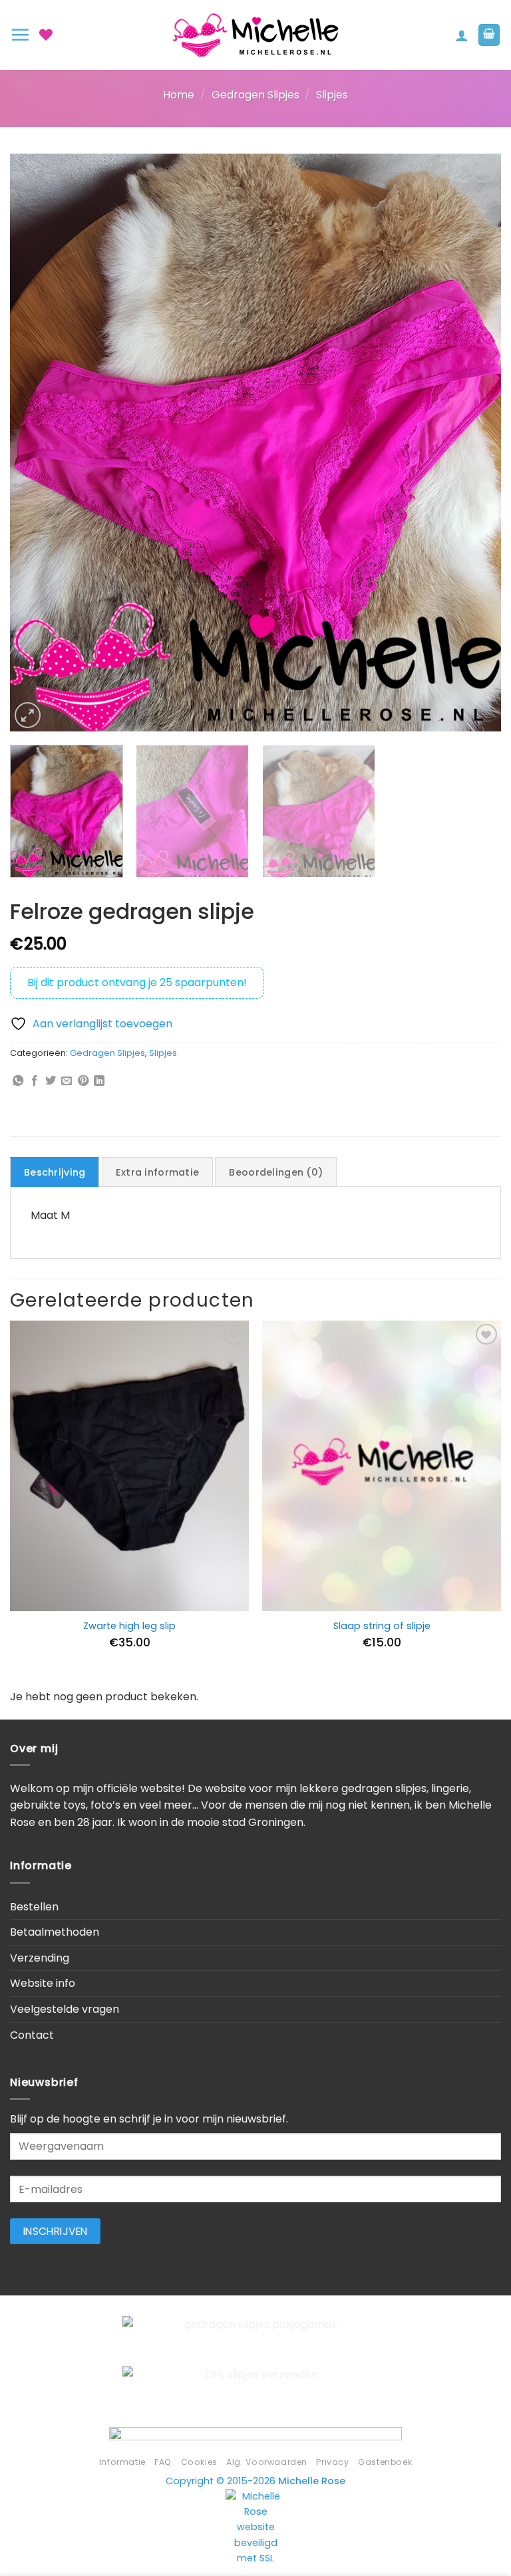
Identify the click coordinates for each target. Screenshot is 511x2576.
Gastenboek (385, 2462)
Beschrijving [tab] (55, 1172)
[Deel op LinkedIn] (99, 1081)
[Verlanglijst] (46, 35)
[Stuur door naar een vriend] (67, 1081)
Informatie (122, 2462)
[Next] (474, 442)
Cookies (199, 2462)
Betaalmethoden (55, 1932)
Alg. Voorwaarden (267, 2462)
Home (179, 95)
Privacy (332, 2462)
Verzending (40, 1958)
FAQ (163, 2462)
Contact (32, 2035)
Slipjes (332, 95)
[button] (20, 35)
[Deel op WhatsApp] (18, 1081)
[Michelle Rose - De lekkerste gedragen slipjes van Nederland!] (255, 35)
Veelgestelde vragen (65, 2009)
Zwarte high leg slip (129, 1626)
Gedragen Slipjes (255, 95)
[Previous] (37, 442)
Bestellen (34, 1907)
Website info (43, 1983)
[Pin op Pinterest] (83, 1081)
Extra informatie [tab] (158, 1172)
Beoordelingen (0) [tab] (276, 1172)
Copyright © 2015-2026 (255, 2481)
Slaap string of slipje (382, 1626)
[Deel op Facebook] (35, 1081)
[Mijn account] (462, 35)
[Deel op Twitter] (51, 1081)
